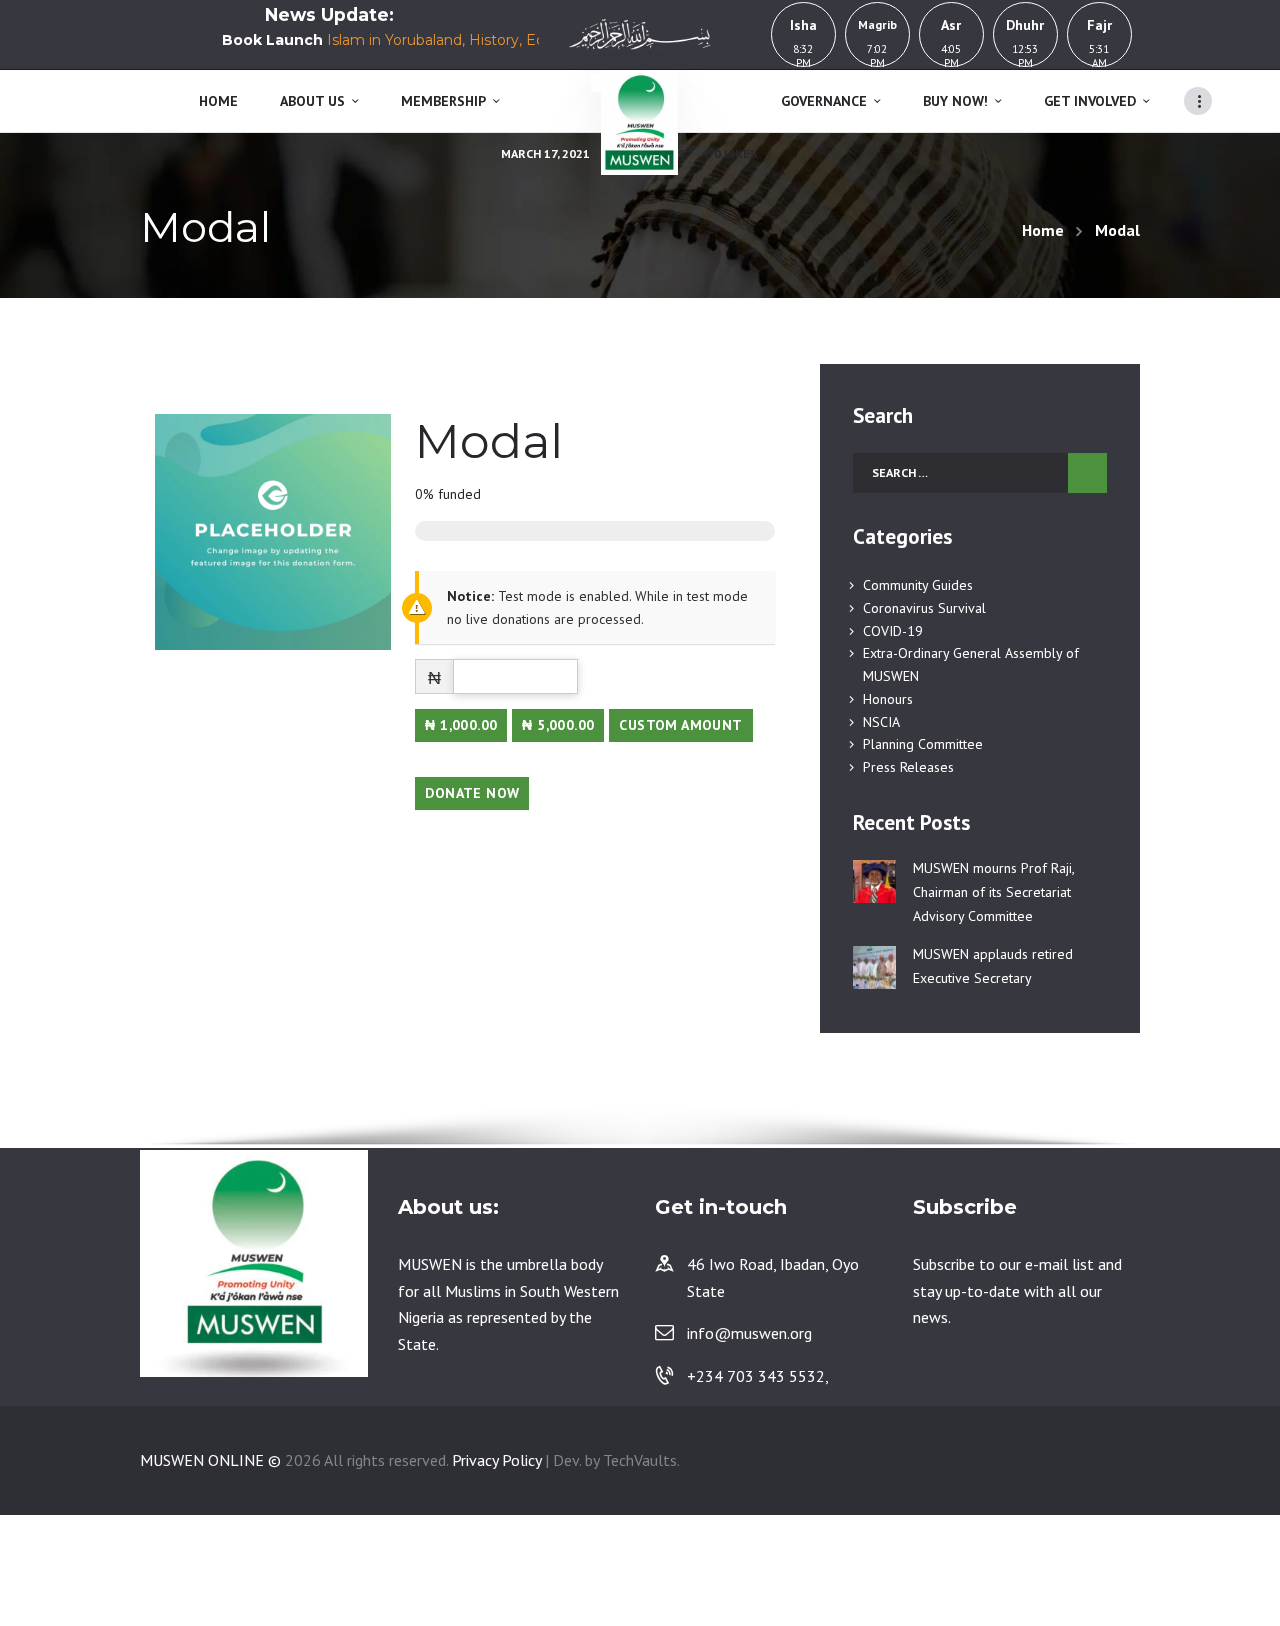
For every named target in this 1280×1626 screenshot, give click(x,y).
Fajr (1099, 25)
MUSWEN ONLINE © (210, 1460)
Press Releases (908, 767)
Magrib (877, 24)
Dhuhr (1025, 25)
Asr (951, 25)
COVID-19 (893, 631)
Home (1043, 230)
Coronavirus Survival (924, 608)
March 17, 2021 (545, 153)
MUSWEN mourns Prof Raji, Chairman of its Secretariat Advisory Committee (993, 892)
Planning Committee (923, 744)
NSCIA (881, 722)
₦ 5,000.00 (558, 725)
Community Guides (918, 585)
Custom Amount (680, 725)
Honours (888, 699)
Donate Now (472, 793)
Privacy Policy (496, 1460)
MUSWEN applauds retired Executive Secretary (993, 966)
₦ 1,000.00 (461, 725)
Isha (803, 25)
